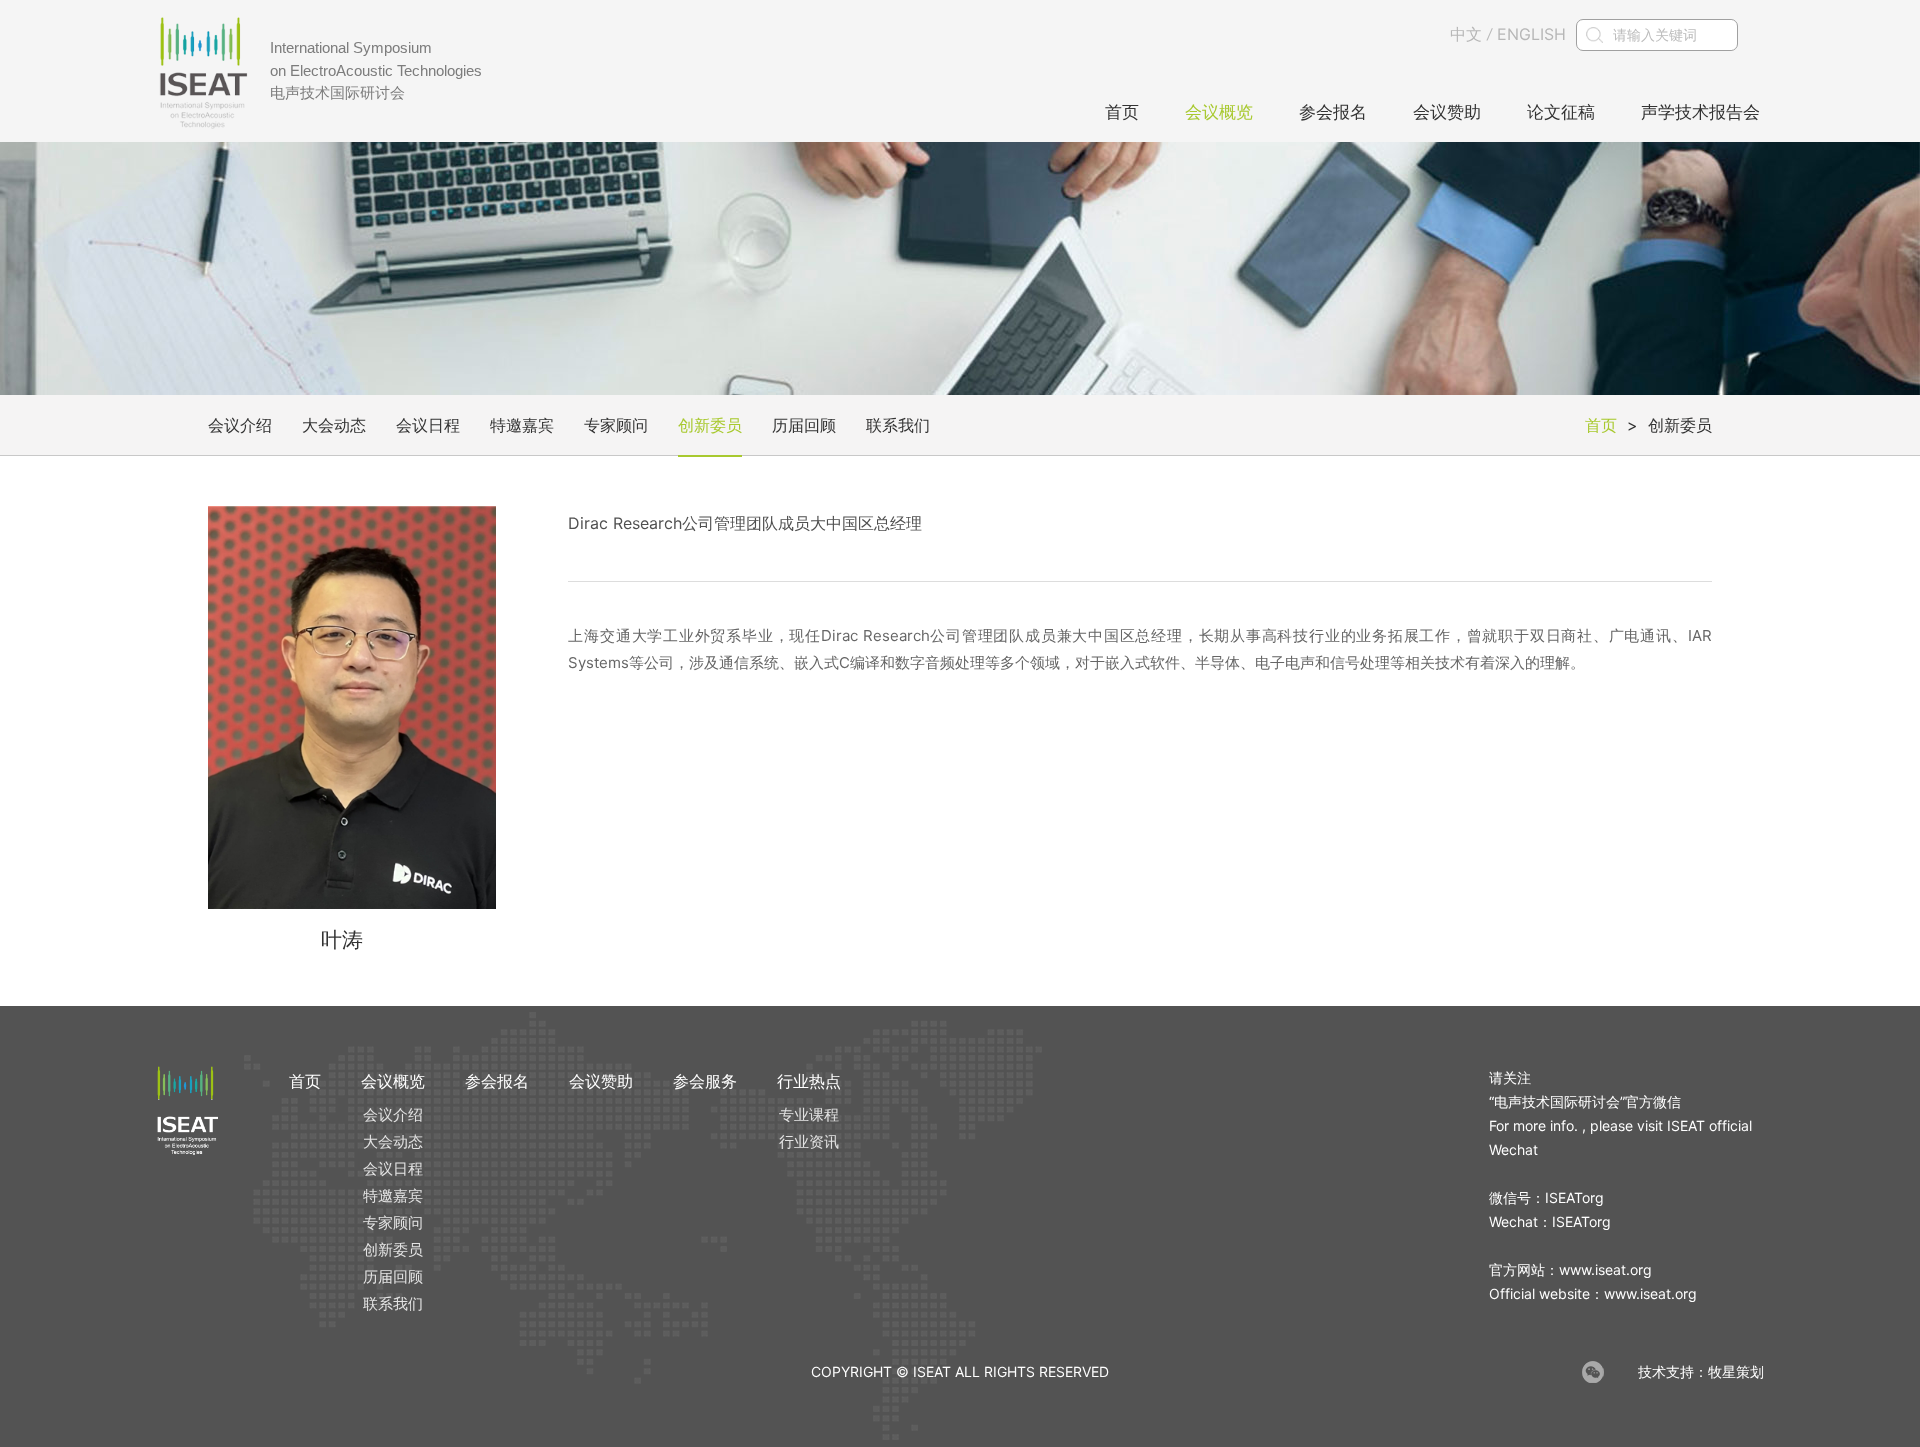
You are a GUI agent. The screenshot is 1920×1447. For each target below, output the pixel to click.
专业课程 (809, 1114)
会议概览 (1219, 112)
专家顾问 (616, 425)
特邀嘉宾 (522, 425)
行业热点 (809, 1081)
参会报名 (1333, 112)
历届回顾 (804, 425)
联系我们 (898, 425)
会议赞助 (1447, 112)
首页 (1122, 112)
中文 (1466, 34)
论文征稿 (1561, 112)
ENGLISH (1531, 34)
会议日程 (428, 425)
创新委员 (710, 425)
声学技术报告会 (1700, 112)
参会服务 (705, 1081)
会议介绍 (240, 425)
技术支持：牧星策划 (1701, 1371)
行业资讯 (809, 1141)
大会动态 (334, 425)
